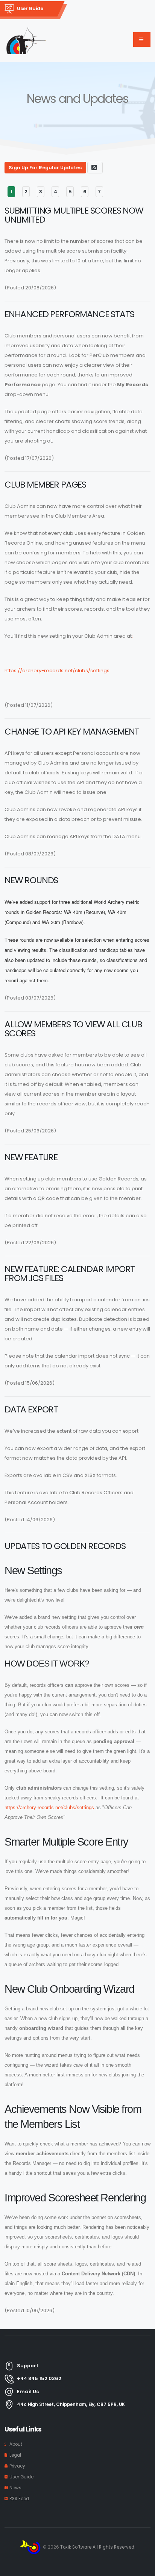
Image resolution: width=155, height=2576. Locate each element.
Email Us (28, 2392)
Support (28, 2366)
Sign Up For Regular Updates (45, 168)
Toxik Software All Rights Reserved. (98, 2547)
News (15, 2488)
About (16, 2444)
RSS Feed (19, 2499)
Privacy (17, 2466)
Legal (15, 2455)
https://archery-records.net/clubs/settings (57, 671)
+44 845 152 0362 (39, 2378)
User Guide (30, 8)
